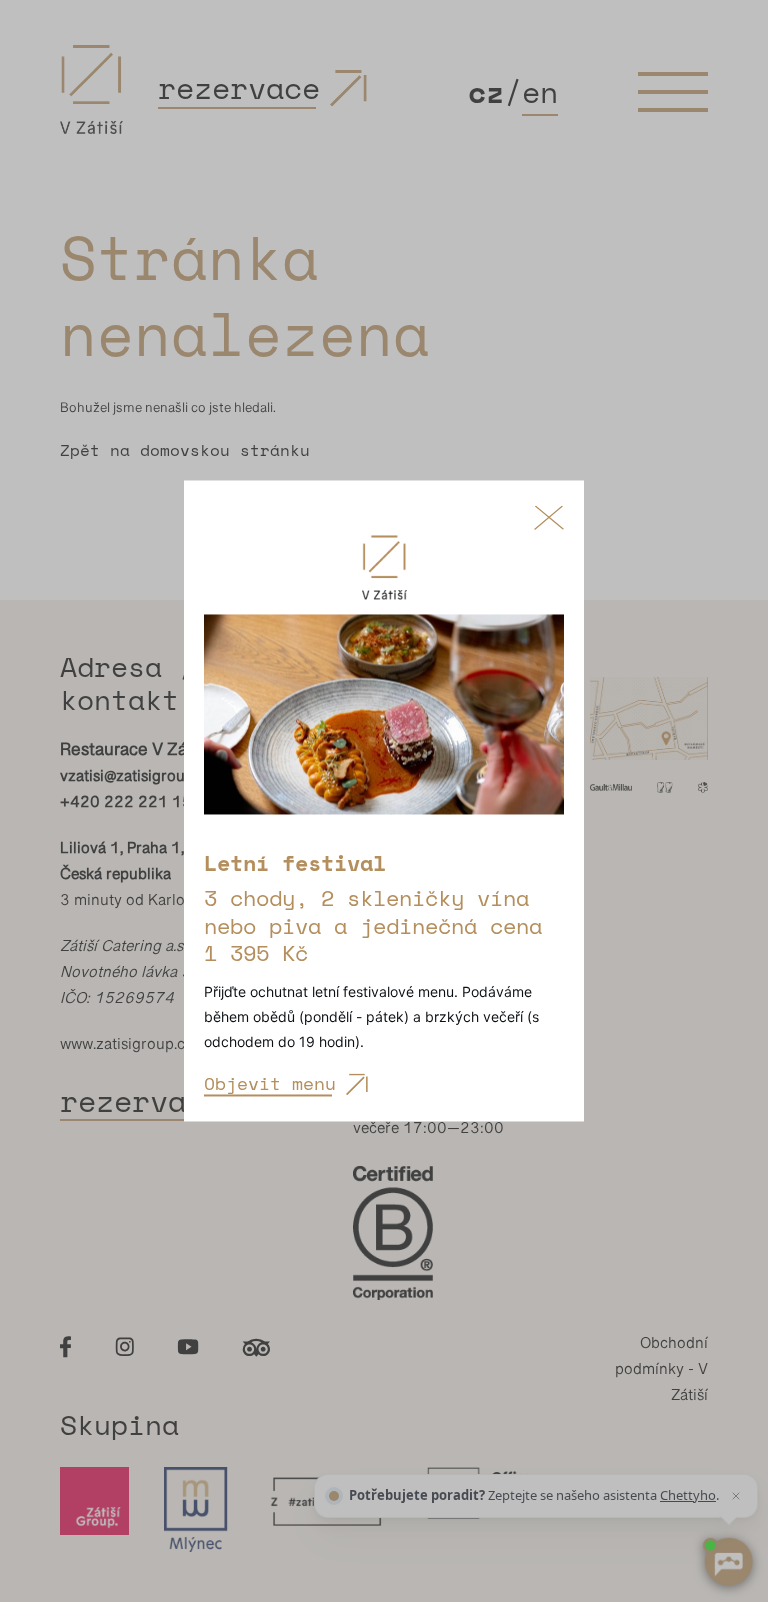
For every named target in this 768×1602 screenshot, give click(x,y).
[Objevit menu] (384, 724)
